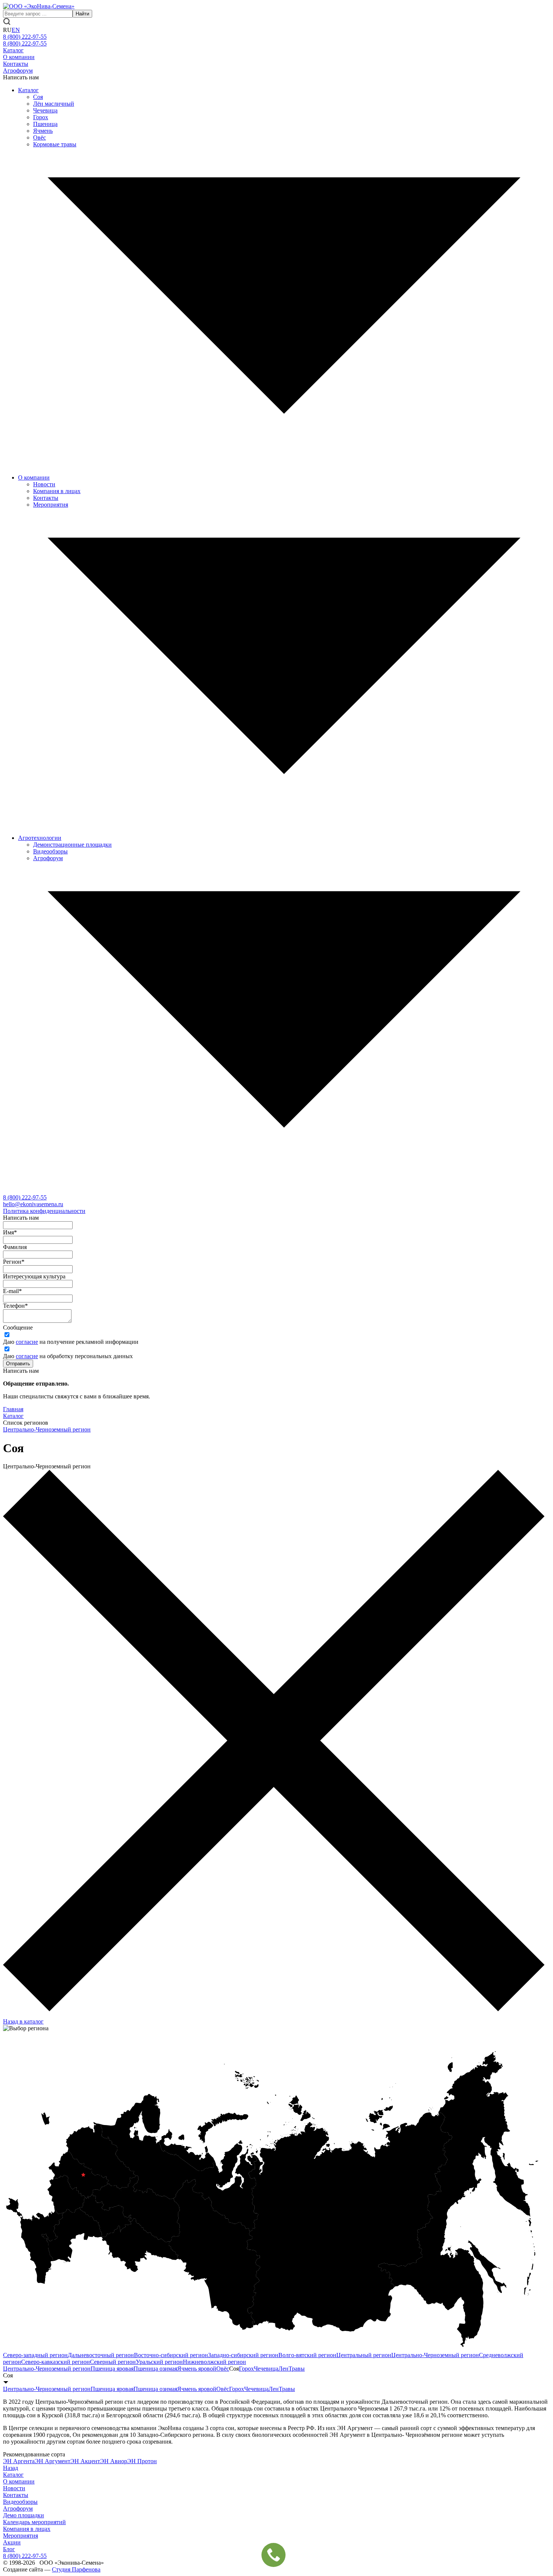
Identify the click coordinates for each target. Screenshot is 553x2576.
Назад (11, 2468)
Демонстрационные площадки (72, 845)
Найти (82, 14)
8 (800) (25, 1197)
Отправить (18, 1364)
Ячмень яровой (197, 2369)
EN (16, 30)
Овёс (39, 137)
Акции (12, 2542)
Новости (44, 484)
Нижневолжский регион (214, 2362)
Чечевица (45, 110)
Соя (38, 97)
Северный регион (113, 2362)
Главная (13, 1409)
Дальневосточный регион (101, 2355)
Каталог (13, 50)
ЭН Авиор (114, 2461)
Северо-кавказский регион (55, 2362)
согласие (27, 1342)
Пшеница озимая (155, 2369)
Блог (9, 2549)
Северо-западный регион (35, 2355)
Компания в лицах (57, 491)
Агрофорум (18, 71)
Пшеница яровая (112, 2369)
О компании (19, 57)
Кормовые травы (55, 144)
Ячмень (43, 131)
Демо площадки (24, 2515)
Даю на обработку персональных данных (68, 1356)
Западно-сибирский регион (243, 2355)
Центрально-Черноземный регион (47, 1429)
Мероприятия (51, 505)
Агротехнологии (40, 838)
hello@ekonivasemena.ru (33, 1204)
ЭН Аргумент (52, 2461)
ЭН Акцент (85, 2461)
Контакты (16, 64)
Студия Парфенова (76, 2569)
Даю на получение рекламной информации (71, 1342)
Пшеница (45, 124)
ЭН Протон (142, 2461)
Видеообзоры (50, 851)
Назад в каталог (23, 2021)
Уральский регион (159, 2362)
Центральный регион (364, 2355)
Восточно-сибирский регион (171, 2355)
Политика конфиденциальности (44, 1211)
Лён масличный (54, 104)
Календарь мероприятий (34, 2522)
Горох (41, 117)
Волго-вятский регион (307, 2355)
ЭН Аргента (19, 2461)
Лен (283, 2369)
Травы (297, 2369)
